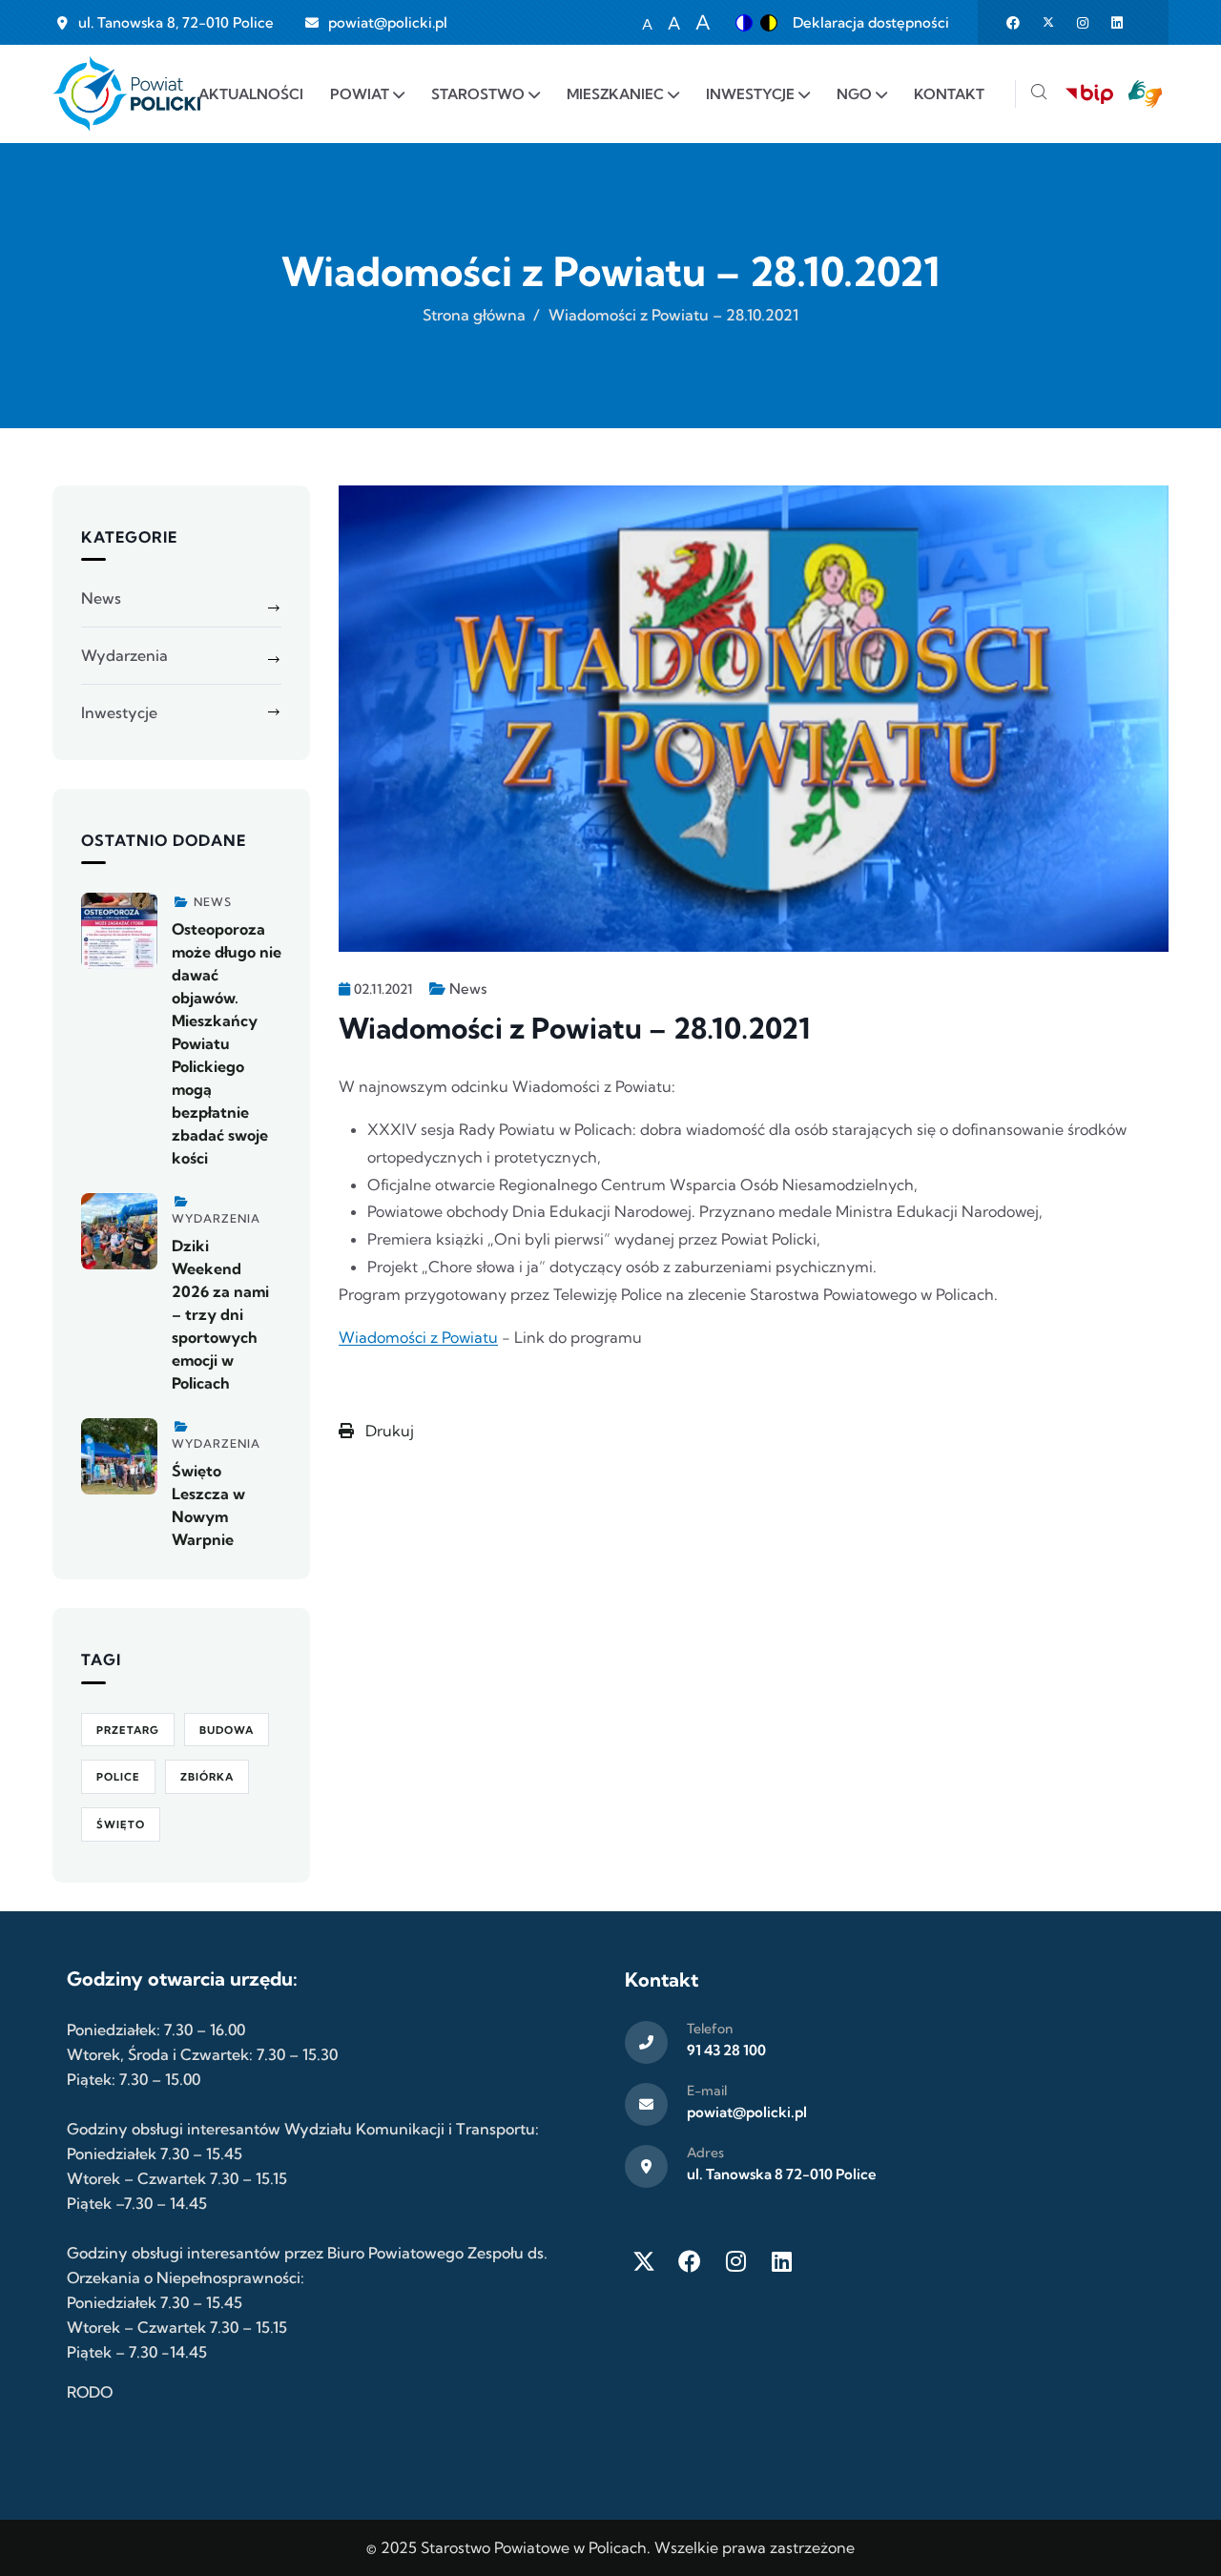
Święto (121, 1824)
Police (118, 1777)
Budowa (227, 1730)
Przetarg (128, 1730)
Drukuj (388, 1431)
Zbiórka (207, 1777)
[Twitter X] (644, 2261)
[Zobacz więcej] (119, 931)
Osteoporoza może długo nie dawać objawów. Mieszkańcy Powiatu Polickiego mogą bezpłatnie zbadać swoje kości (227, 1043)
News (468, 989)
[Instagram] (735, 2261)
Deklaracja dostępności (871, 22)
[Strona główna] (126, 94)
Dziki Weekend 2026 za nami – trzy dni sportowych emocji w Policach (220, 1314)
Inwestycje (119, 712)
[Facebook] (690, 2261)
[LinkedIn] (781, 2261)
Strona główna (474, 315)
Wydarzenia (124, 655)
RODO (90, 2392)
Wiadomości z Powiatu (418, 1337)
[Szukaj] (1039, 94)
